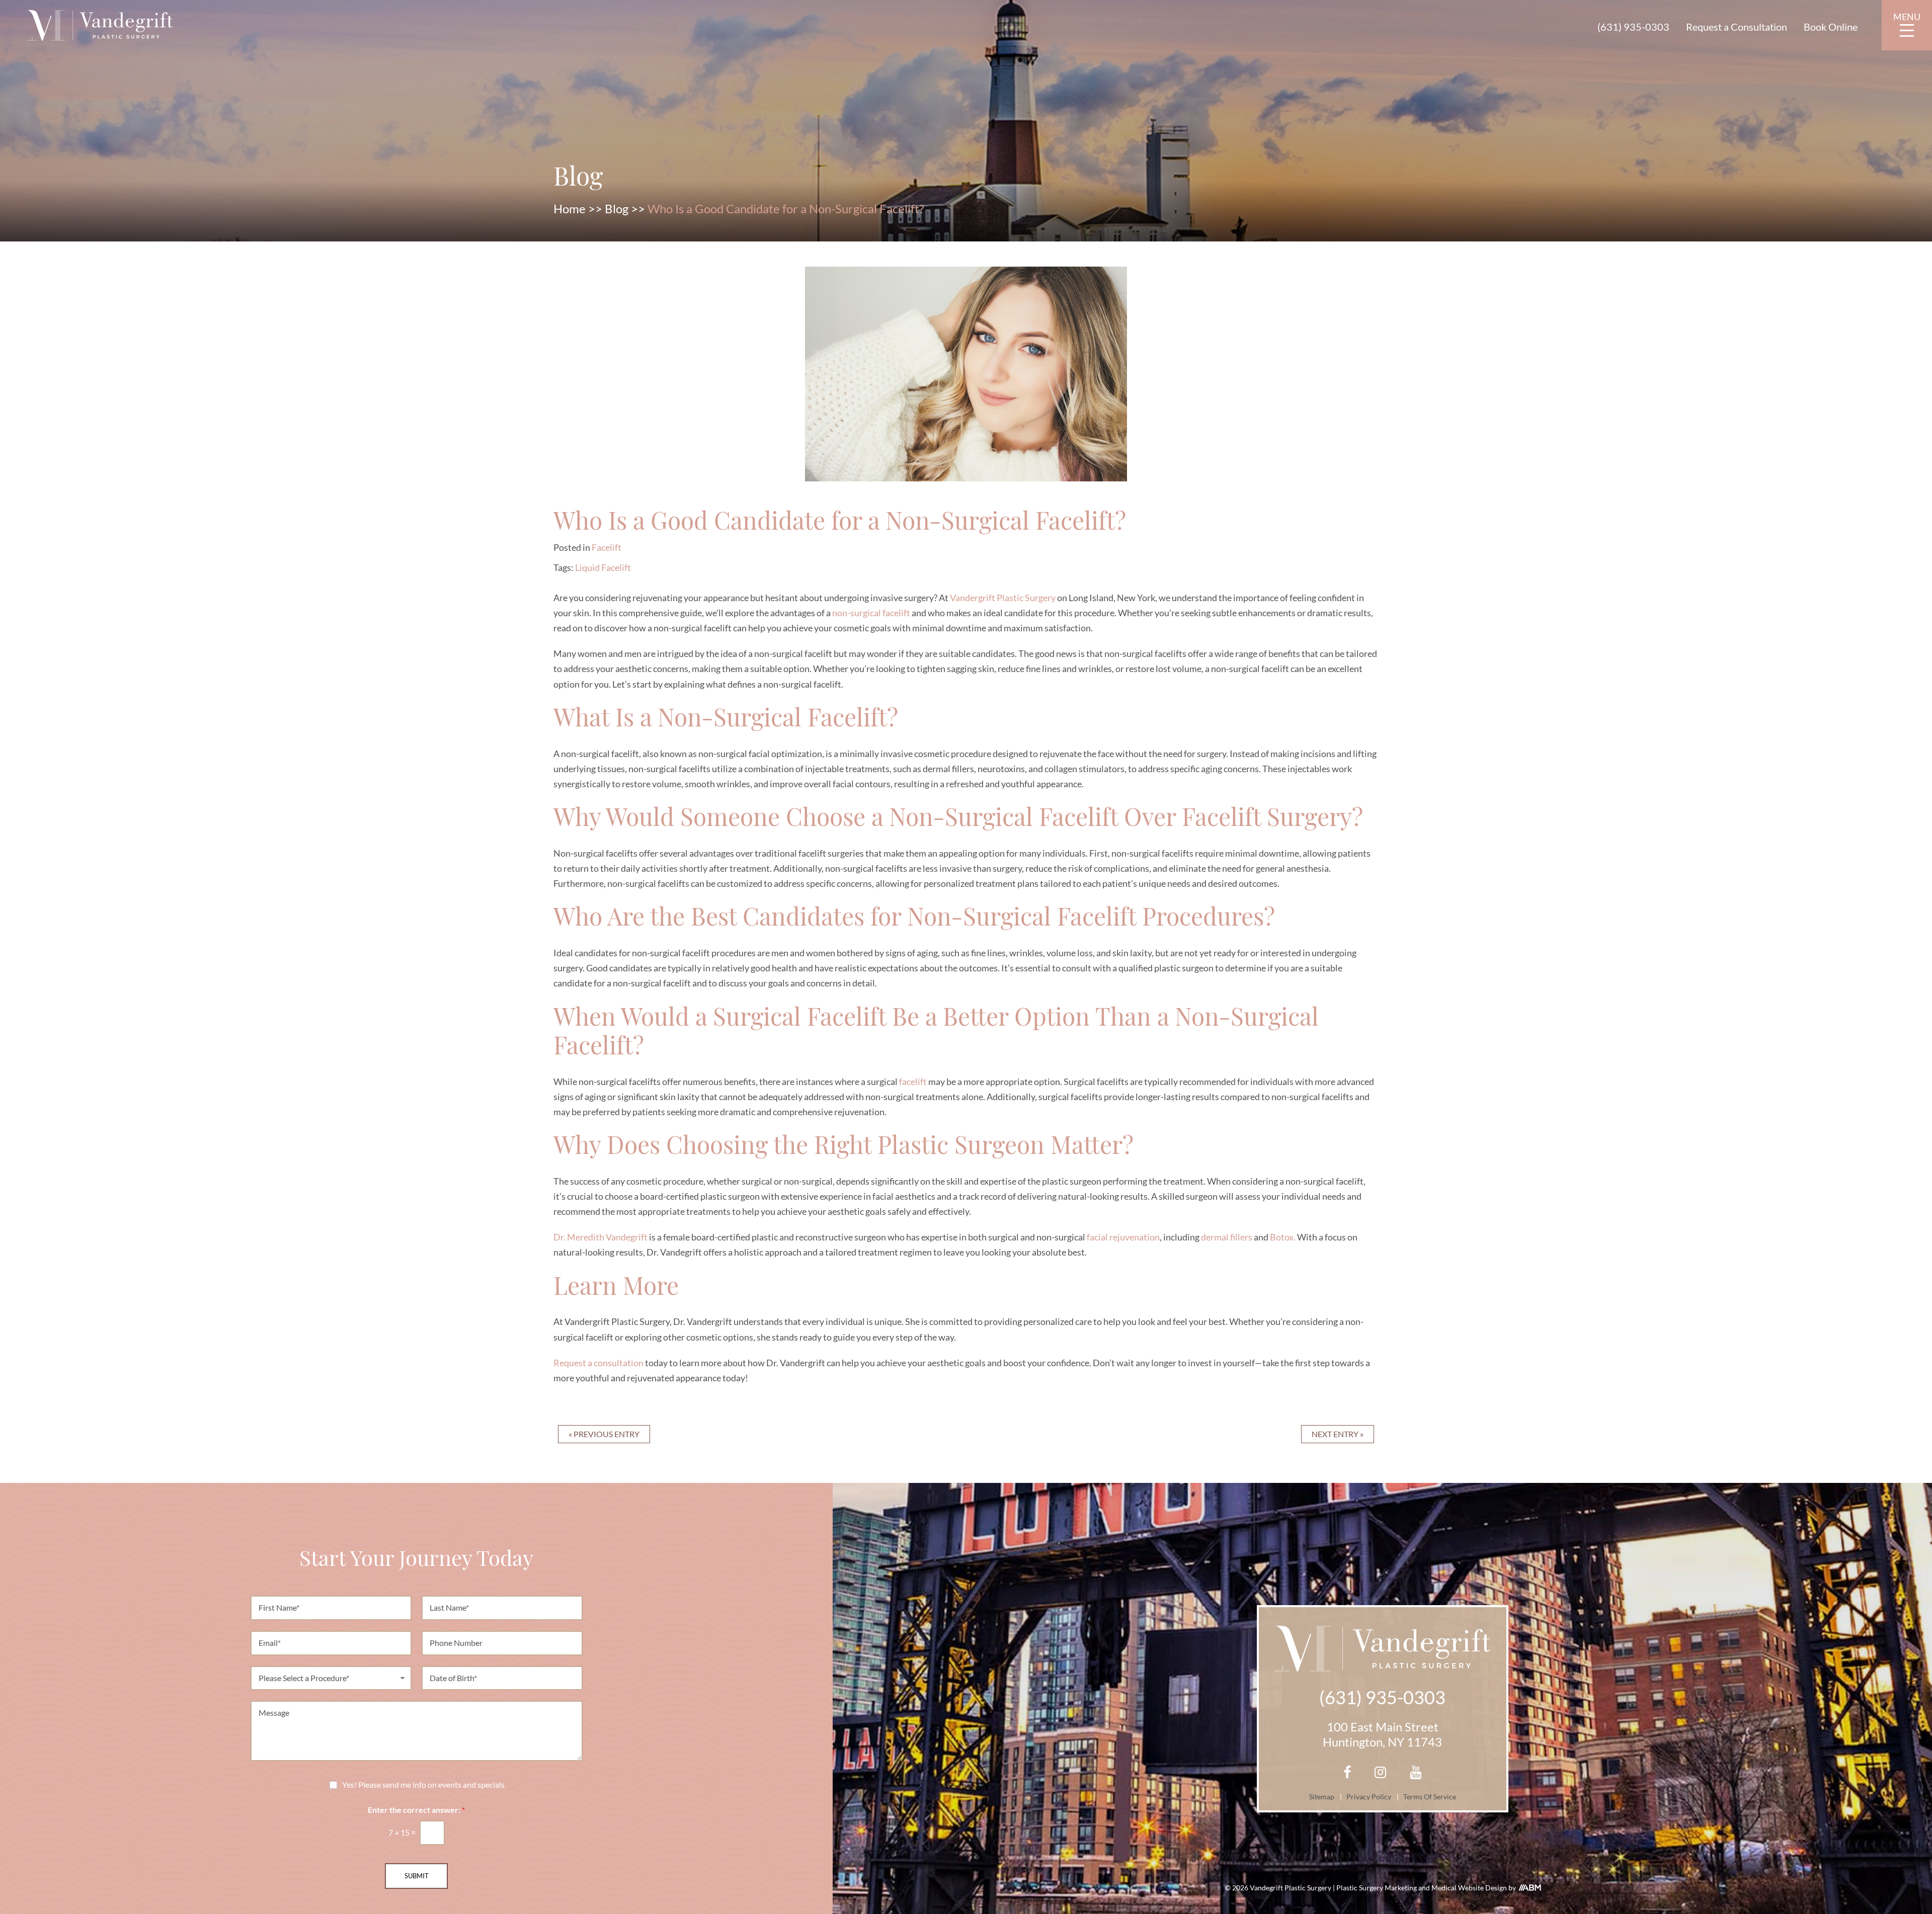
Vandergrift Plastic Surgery (1003, 598)
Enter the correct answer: (416, 1810)
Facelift (607, 547)
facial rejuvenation (1123, 1237)
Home (570, 209)
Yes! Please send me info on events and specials (423, 1785)
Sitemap (1322, 1797)
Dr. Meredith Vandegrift (600, 1237)
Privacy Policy (1369, 1797)
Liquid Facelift (603, 567)
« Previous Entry (604, 1434)
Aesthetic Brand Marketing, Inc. (1530, 1888)
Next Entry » (1338, 1434)
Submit (417, 1876)
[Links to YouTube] (1416, 1773)
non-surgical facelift (871, 613)
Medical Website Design (1470, 1888)
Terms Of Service (1430, 1797)
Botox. (1283, 1237)
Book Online (1831, 27)
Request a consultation (598, 1363)
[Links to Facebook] (1347, 1773)
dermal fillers (1227, 1237)
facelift (913, 1081)
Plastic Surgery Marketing (1377, 1888)
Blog (617, 209)
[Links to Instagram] (1380, 1773)
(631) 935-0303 (1633, 27)
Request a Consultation (1737, 27)
